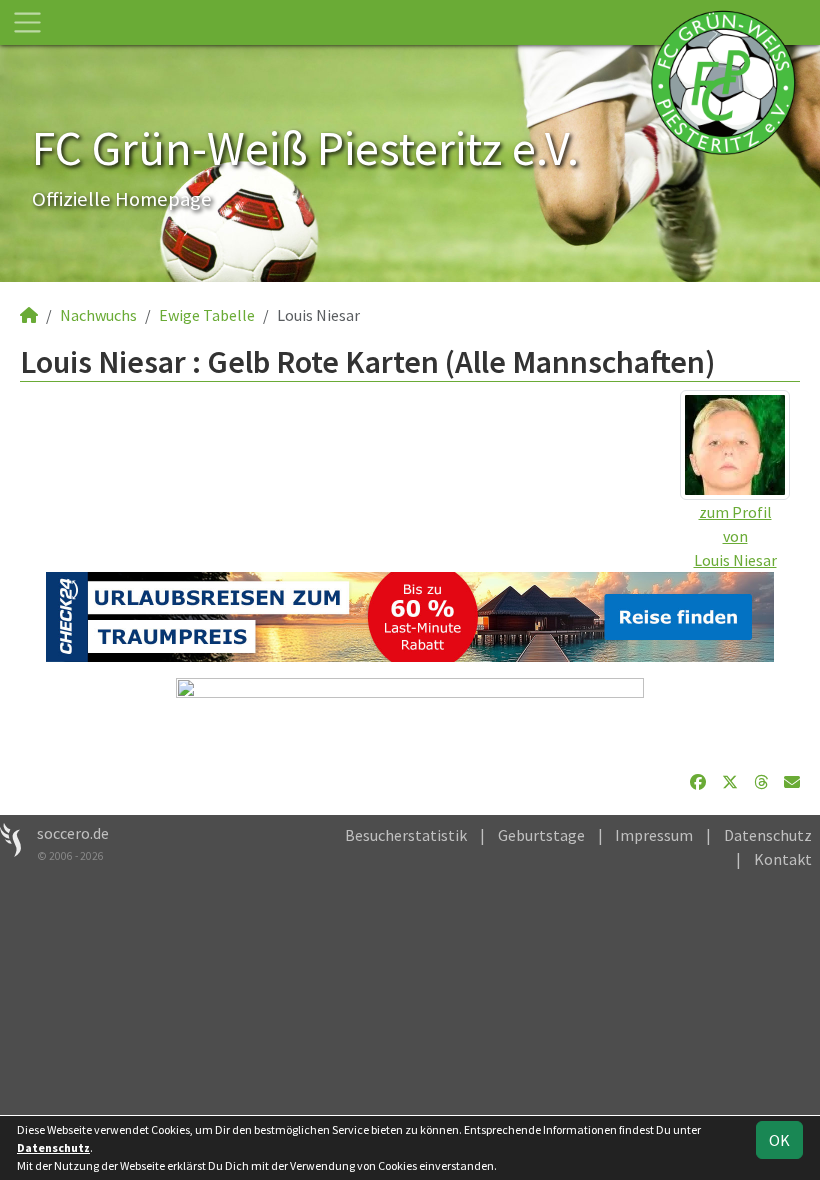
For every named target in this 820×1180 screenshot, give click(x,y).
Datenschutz (768, 835)
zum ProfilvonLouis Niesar (735, 536)
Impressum (654, 835)
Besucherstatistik (406, 835)
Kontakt (783, 859)
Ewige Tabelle (207, 315)
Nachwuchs (98, 315)
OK (779, 1140)
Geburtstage (541, 835)
